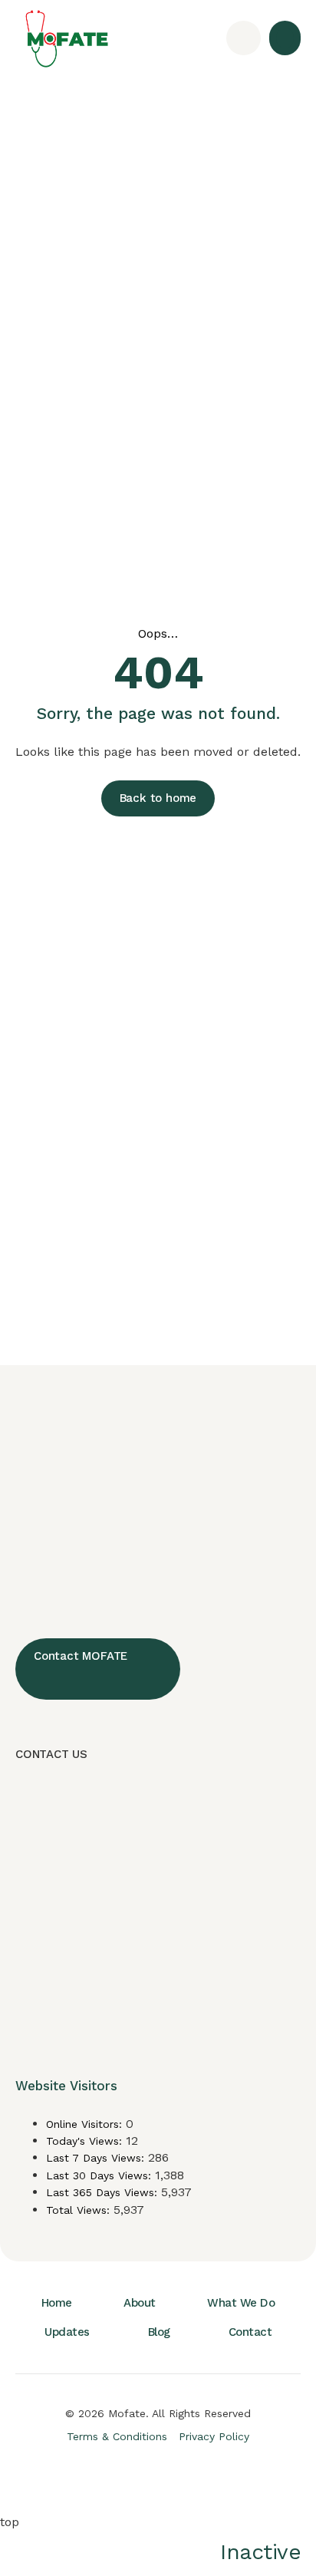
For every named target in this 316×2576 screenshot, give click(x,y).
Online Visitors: (86, 2124)
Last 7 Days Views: (97, 2158)
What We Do (241, 2303)
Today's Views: (86, 2141)
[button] (285, 38)
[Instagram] (123, 2475)
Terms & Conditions (117, 2436)
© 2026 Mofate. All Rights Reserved (158, 2413)
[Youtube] (193, 2475)
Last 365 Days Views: (104, 2192)
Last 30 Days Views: (100, 2175)
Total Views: (80, 2210)
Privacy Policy (214, 2436)
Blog (159, 2332)
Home (57, 2303)
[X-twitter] (158, 2475)
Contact (250, 2332)
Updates (67, 2332)
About (140, 2303)
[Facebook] (89, 2475)
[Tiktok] (227, 2475)
